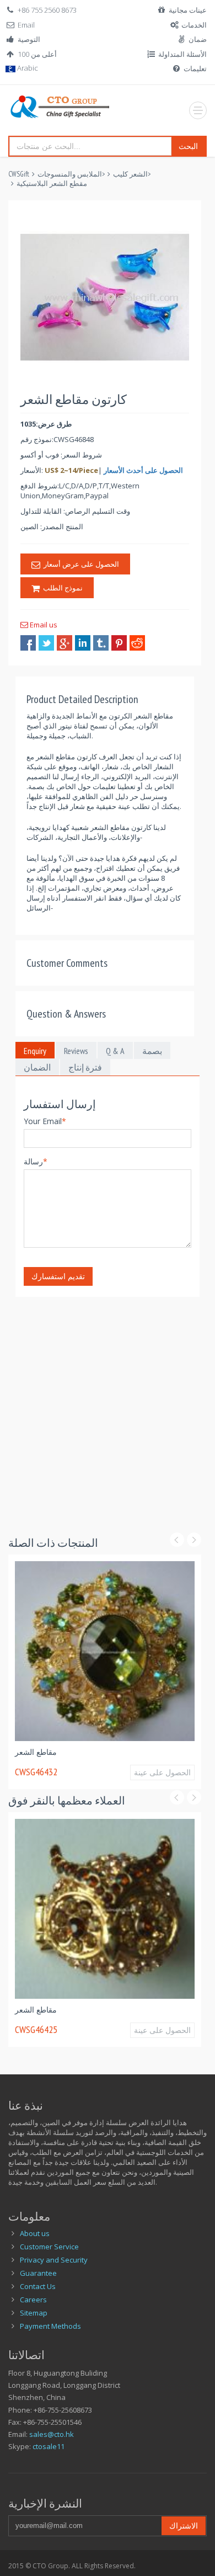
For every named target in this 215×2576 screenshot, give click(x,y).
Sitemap (34, 2313)
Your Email (45, 1121)
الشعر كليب (130, 174)
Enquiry (35, 1051)
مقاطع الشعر (181, 1752)
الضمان (37, 1067)
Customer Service (49, 2247)
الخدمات (194, 25)
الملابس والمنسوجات (70, 174)
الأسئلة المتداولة (182, 54)
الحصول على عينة (115, 1778)
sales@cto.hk (52, 2434)
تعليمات (195, 68)
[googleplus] (64, 643)
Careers (33, 2300)
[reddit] (137, 643)
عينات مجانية (188, 10)
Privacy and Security (54, 2260)
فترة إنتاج (85, 1067)
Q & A (115, 1051)
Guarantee (38, 2273)
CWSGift (19, 174)
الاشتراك (184, 2526)
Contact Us (38, 2286)
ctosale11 (49, 2446)
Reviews (76, 1051)
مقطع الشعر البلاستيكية (52, 183)
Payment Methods (50, 2326)
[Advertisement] (108, 1404)
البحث (188, 146)
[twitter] (46, 643)
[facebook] (28, 643)
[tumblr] (101, 643)
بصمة (152, 1051)
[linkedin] (83, 643)
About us (35, 2233)
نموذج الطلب (61, 588)
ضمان (198, 39)
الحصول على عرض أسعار (80, 564)
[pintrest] (119, 643)
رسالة (36, 1161)
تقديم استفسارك (58, 1276)
